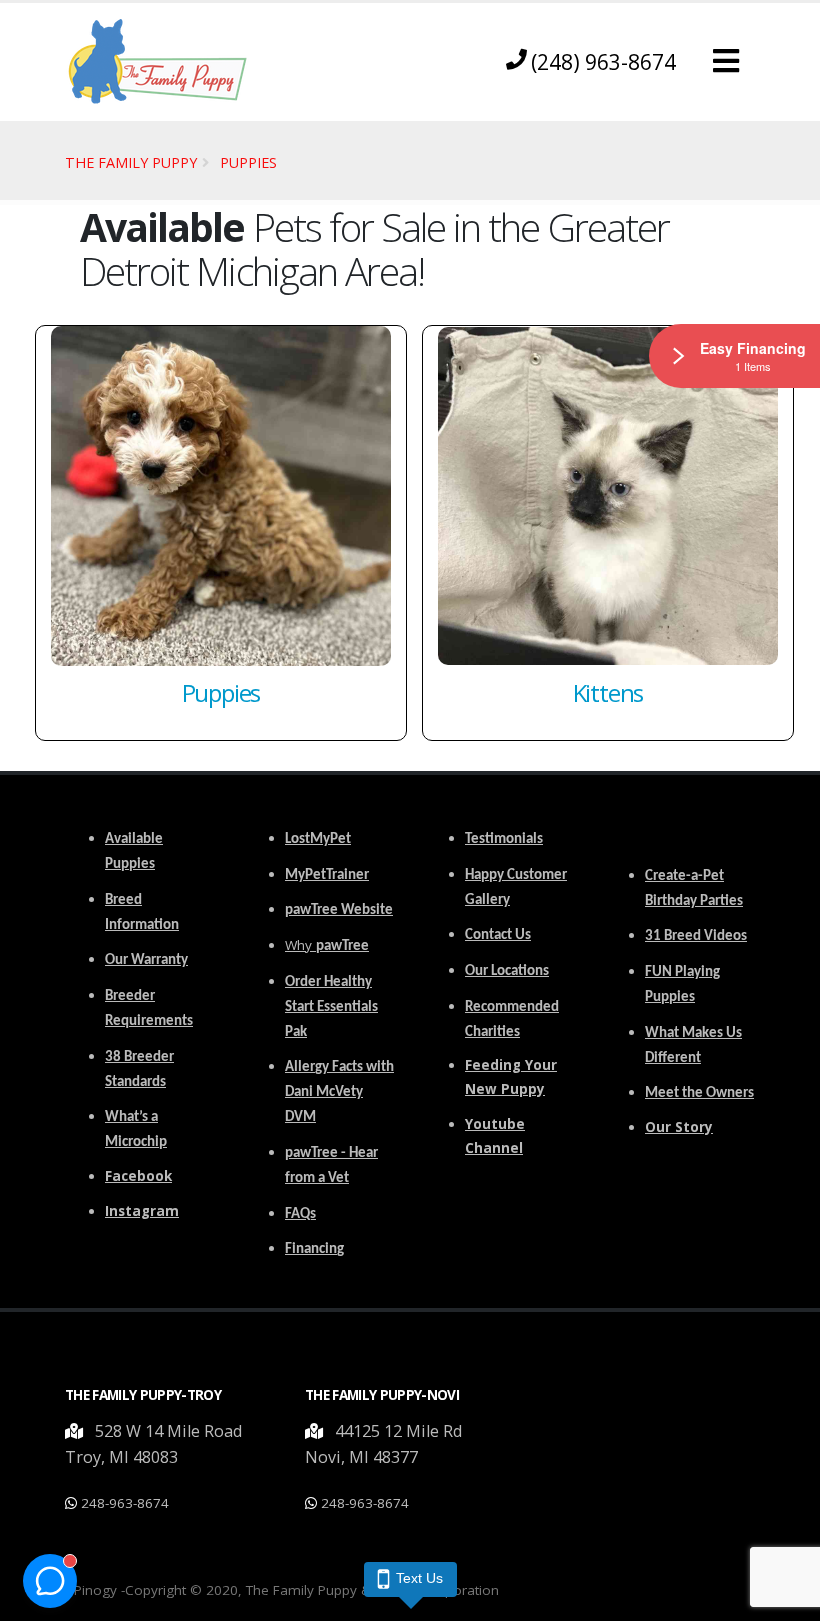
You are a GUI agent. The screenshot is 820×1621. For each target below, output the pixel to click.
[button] (726, 61)
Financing (314, 1249)
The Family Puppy (131, 162)
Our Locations (507, 971)
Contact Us (498, 935)
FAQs (300, 1214)
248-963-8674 (125, 1503)
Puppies (248, 162)
